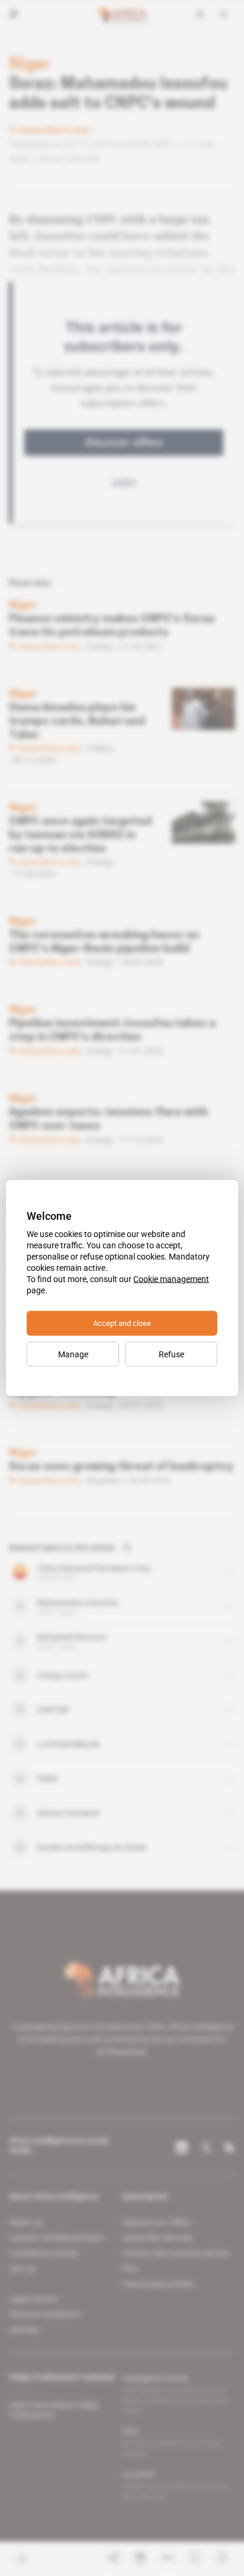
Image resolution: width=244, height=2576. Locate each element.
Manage (73, 1354)
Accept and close (122, 1323)
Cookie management (171, 1279)
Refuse (171, 1354)
